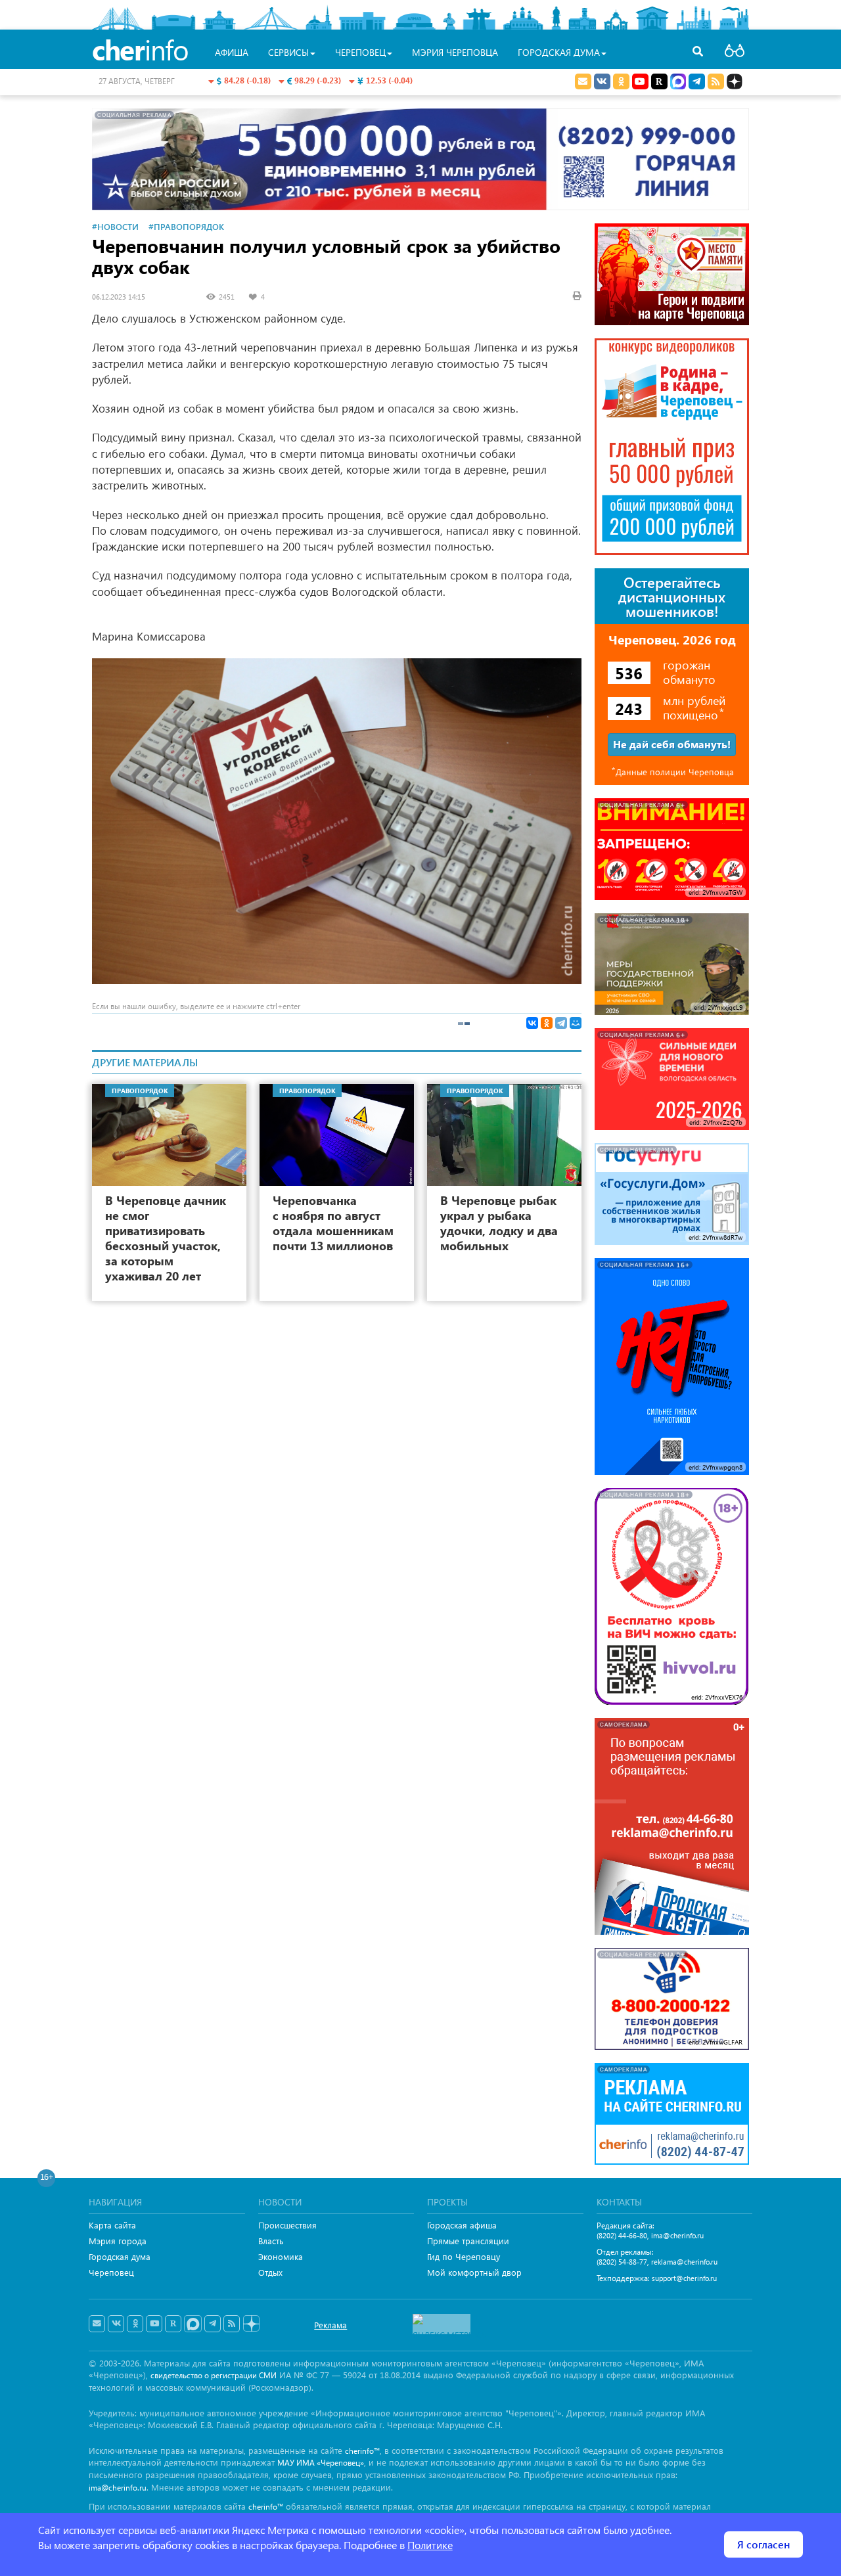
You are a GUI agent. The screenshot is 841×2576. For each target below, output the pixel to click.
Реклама (330, 2325)
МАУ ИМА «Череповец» (321, 2463)
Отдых (270, 2272)
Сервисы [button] (288, 52)
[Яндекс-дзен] (251, 2324)
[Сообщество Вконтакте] (116, 2324)
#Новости (115, 226)
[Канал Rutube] (659, 81)
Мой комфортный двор (474, 2272)
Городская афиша (462, 2225)
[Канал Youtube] (640, 81)
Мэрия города (118, 2241)
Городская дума (120, 2256)
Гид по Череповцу (464, 2256)
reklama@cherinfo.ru (684, 2262)
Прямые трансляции (468, 2241)
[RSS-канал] (232, 2324)
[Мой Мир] (576, 1023)
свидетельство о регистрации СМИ (214, 2375)
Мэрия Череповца (455, 52)
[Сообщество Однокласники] (621, 81)
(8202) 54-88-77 (622, 2262)
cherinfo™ (362, 2451)
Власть (271, 2241)
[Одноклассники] (547, 1023)
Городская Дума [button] (559, 52)
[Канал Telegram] (213, 2324)
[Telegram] (561, 1023)
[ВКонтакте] (532, 1023)
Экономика (281, 2256)
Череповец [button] (360, 52)
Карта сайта (112, 2225)
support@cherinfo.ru (684, 2278)
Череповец (111, 2272)
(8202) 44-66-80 (622, 2235)
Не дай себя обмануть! (672, 744)
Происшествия (287, 2225)
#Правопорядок (186, 226)
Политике (430, 2545)
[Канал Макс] (678, 83)
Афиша (232, 52)
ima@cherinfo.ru (677, 2235)
